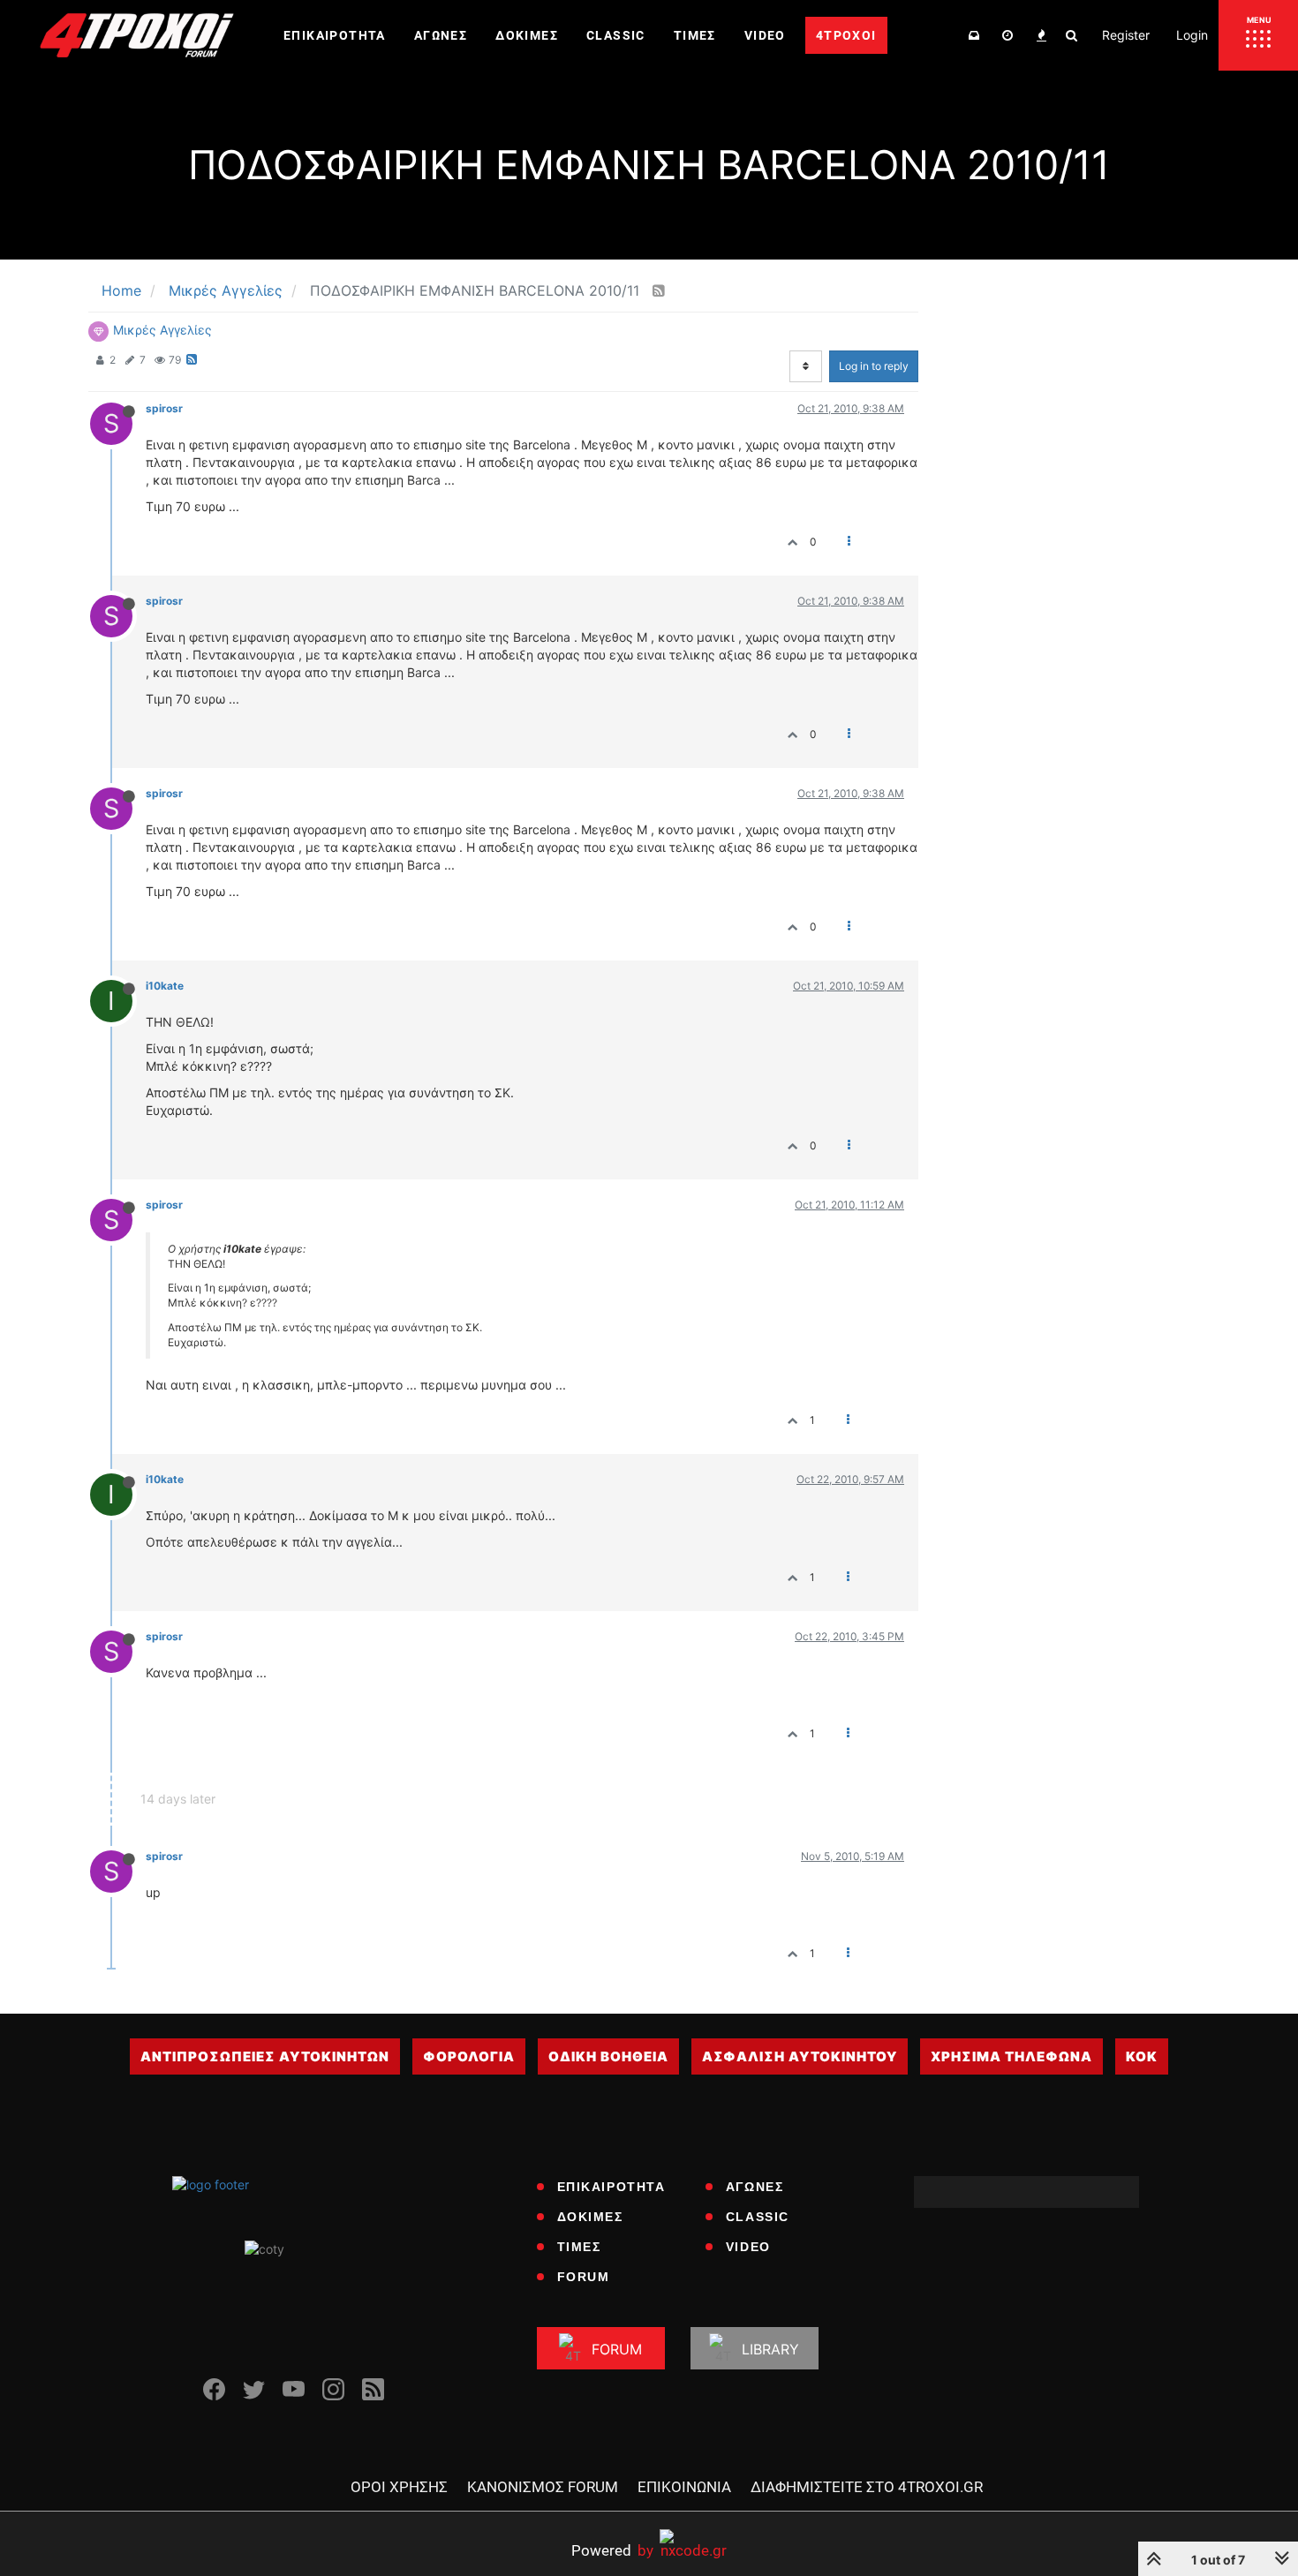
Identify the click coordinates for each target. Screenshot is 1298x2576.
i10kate (165, 986)
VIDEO (748, 2247)
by (612, 2550)
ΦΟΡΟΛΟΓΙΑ (469, 2056)
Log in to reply (874, 366)
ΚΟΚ (1142, 2056)
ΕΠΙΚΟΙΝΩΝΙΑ (684, 2487)
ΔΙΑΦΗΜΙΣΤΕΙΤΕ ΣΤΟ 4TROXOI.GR (867, 2487)
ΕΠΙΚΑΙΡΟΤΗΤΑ (611, 2187)
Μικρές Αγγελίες (162, 330)
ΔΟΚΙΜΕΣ (590, 2217)
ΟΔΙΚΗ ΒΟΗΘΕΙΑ (608, 2056)
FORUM (584, 2277)
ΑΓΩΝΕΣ (755, 2187)
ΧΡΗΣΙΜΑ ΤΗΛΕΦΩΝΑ (1011, 2056)
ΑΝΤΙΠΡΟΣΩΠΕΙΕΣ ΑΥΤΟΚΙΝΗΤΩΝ (265, 2056)
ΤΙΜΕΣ (579, 2247)
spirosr (164, 408)
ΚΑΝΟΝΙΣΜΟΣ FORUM (543, 2487)
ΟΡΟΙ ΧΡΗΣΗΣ (399, 2487)
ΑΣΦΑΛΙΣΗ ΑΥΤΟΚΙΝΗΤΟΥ (800, 2056)
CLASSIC (758, 2217)
